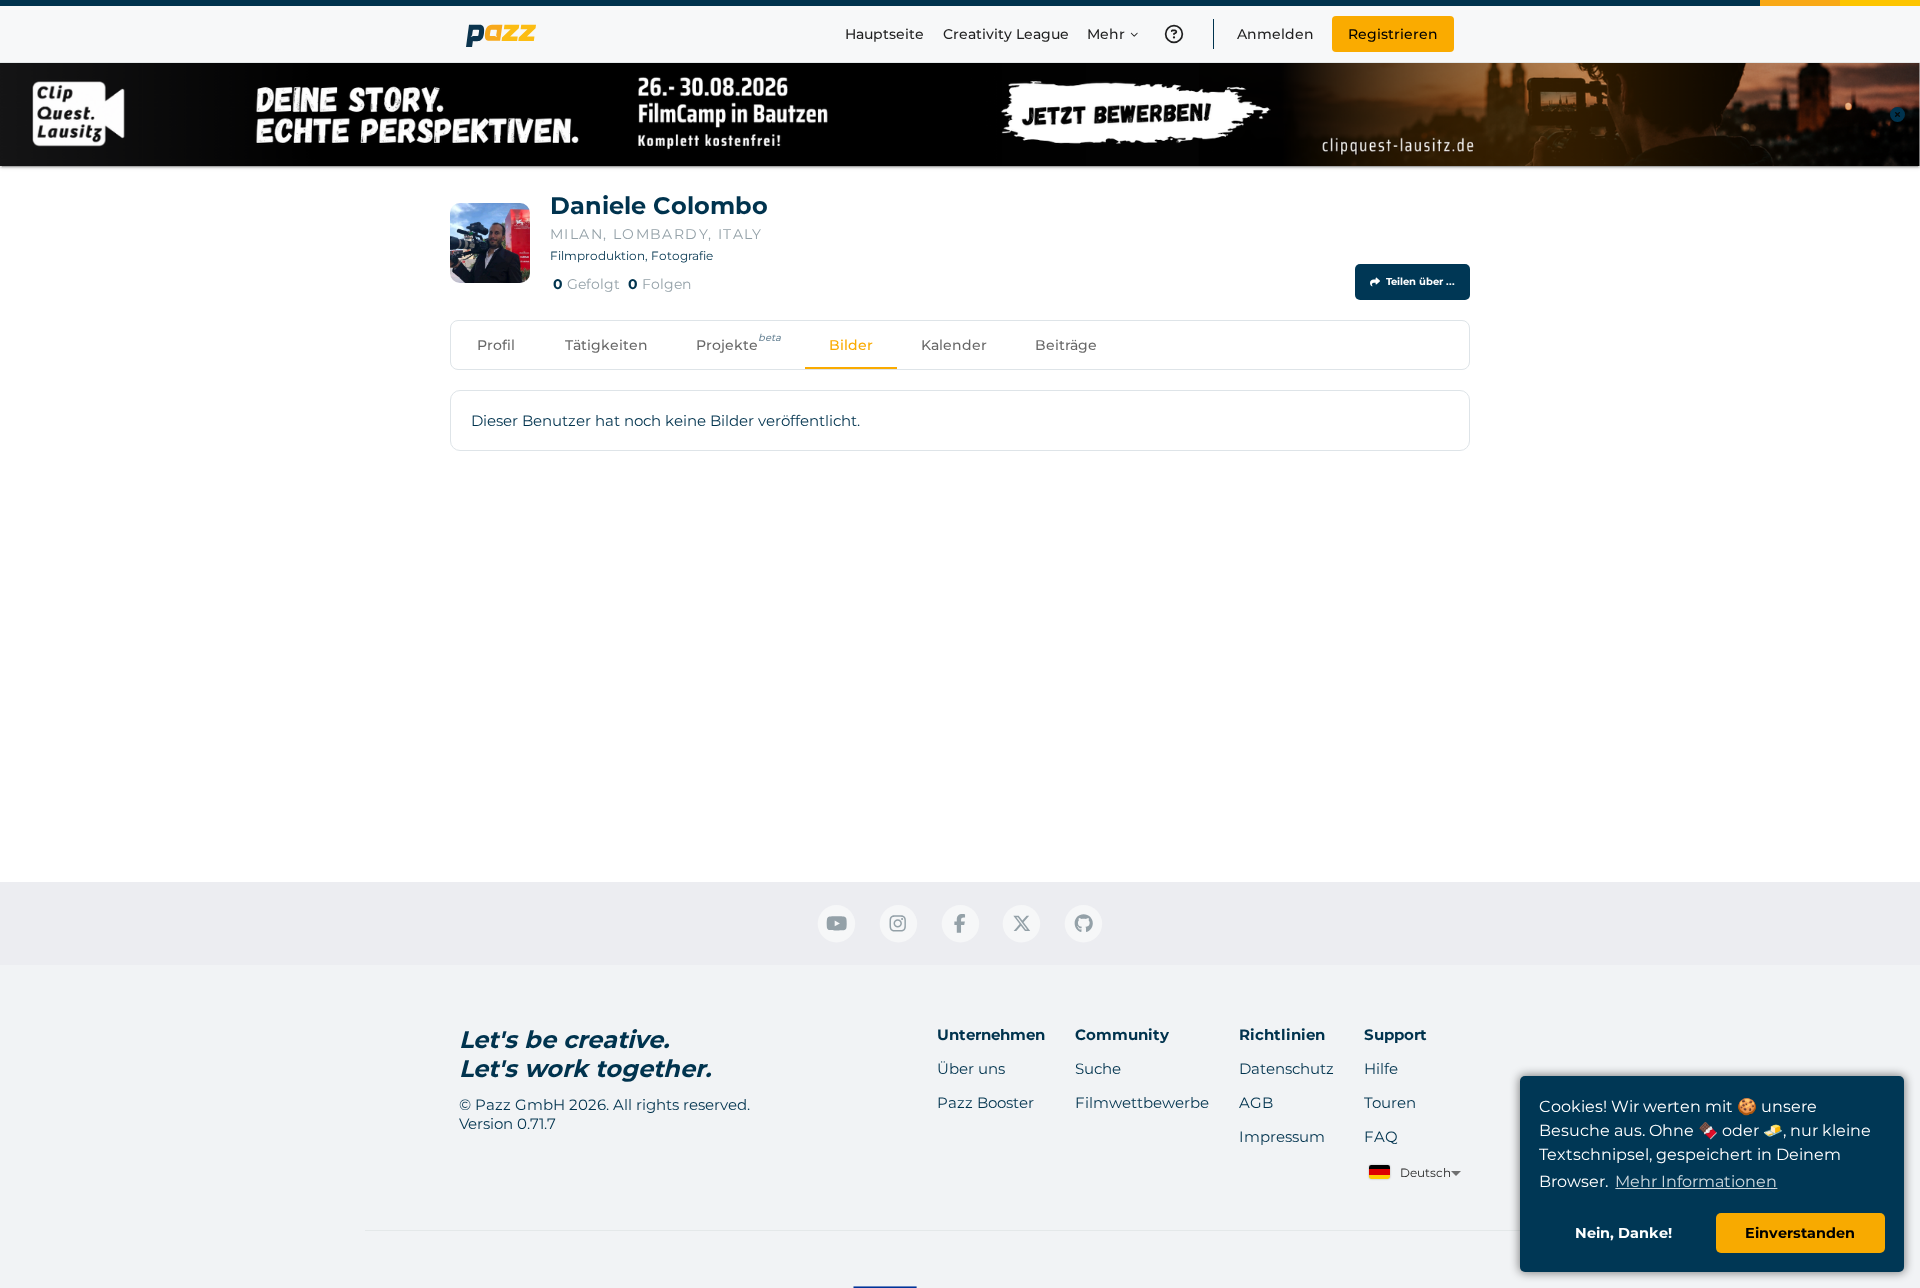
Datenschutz (1286, 1068)
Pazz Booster (985, 1102)
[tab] (496, 345)
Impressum (1282, 1136)
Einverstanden (1800, 1233)
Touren (1390, 1102)
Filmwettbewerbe (1142, 1102)
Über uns (971, 1068)
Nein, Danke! (1623, 1233)
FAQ (1381, 1136)
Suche (1098, 1068)
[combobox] (1413, 1173)
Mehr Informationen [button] (1696, 1181)
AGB (1256, 1102)
